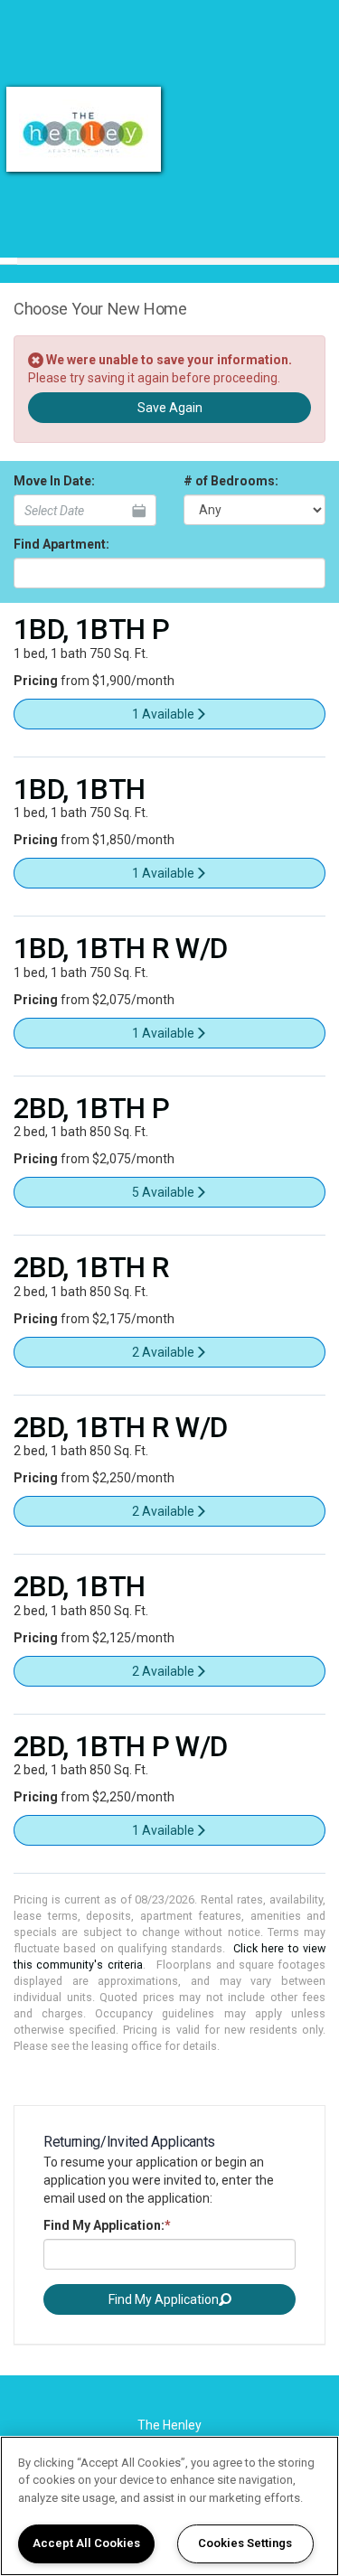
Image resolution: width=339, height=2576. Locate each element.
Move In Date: (54, 481)
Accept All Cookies (86, 2543)
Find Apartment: (61, 544)
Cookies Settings (245, 2543)
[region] (169, 2506)
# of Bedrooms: (231, 481)
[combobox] (169, 573)
